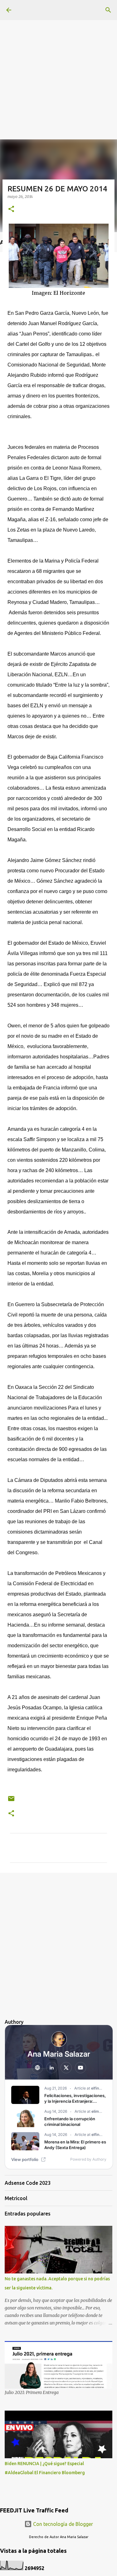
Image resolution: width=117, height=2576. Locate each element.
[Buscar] (108, 10)
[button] (11, 209)
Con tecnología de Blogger (62, 2524)
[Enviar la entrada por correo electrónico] (11, 1801)
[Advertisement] (58, 59)
